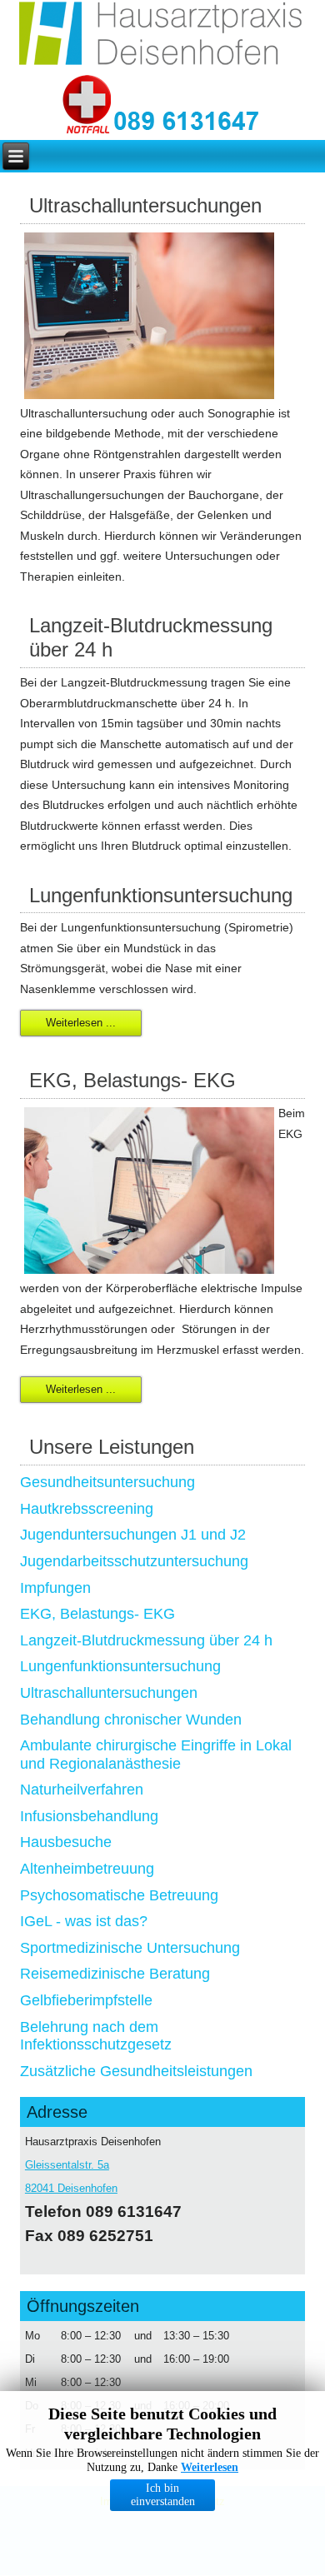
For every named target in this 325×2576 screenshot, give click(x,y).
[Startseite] (162, 37)
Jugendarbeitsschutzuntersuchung (134, 1561)
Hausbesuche (66, 1842)
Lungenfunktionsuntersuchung (120, 1666)
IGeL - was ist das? (84, 1921)
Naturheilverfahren (82, 1790)
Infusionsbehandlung (89, 1816)
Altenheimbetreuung (87, 1869)
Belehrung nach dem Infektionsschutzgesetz (96, 2036)
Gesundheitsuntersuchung (107, 1482)
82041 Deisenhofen (71, 2188)
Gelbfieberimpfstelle (86, 2000)
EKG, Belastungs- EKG (97, 1614)
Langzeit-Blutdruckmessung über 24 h (146, 1640)
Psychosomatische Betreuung (119, 1895)
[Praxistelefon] (187, 122)
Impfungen (55, 1588)
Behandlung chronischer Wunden (131, 1720)
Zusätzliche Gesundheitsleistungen (136, 2071)
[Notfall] (87, 106)
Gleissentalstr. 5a (67, 2165)
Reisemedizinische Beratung (115, 1974)
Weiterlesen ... (81, 1023)
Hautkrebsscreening (87, 1509)
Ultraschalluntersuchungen (109, 1693)
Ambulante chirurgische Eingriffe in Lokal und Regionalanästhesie (156, 1755)
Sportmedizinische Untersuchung (130, 1948)
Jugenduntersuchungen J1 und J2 (133, 1535)
